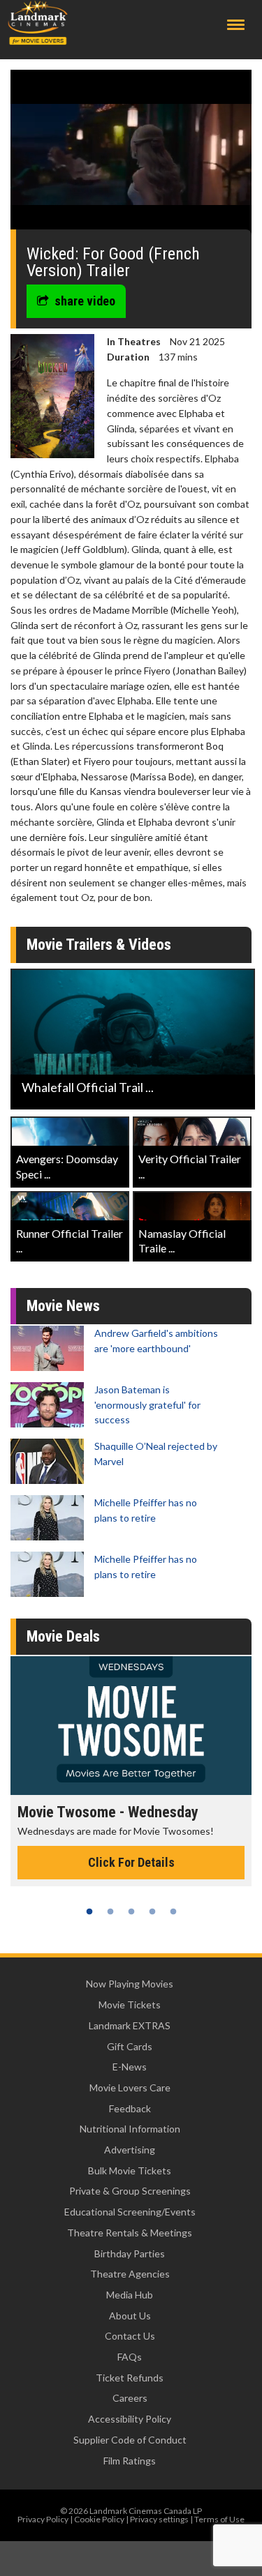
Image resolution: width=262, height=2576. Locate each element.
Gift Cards (130, 2046)
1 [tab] (89, 1911)
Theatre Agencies (130, 2274)
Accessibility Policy (130, 2419)
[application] (131, 155)
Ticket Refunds (130, 2378)
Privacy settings (159, 2519)
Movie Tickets (130, 2005)
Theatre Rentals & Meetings (130, 2233)
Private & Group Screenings (130, 2191)
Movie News (63, 1306)
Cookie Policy (99, 2519)
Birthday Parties (130, 2253)
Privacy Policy (43, 2519)
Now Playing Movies (130, 1984)
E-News (130, 2067)
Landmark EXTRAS (130, 2025)
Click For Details (131, 1862)
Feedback (130, 2108)
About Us (130, 2316)
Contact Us (130, 2336)
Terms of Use (219, 2519)
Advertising (130, 2150)
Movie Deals (63, 1636)
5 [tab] (173, 1911)
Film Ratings (130, 2461)
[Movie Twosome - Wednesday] (131, 1726)
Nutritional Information (130, 2129)
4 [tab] (152, 1911)
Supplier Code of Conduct (130, 2440)
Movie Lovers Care (130, 2088)
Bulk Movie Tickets (130, 2170)
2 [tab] (110, 1911)
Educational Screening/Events (130, 2212)
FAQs (130, 2357)
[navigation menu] (236, 25)
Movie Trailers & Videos (99, 945)
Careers (130, 2398)
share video (85, 301)
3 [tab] (131, 1911)
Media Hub (130, 2295)
